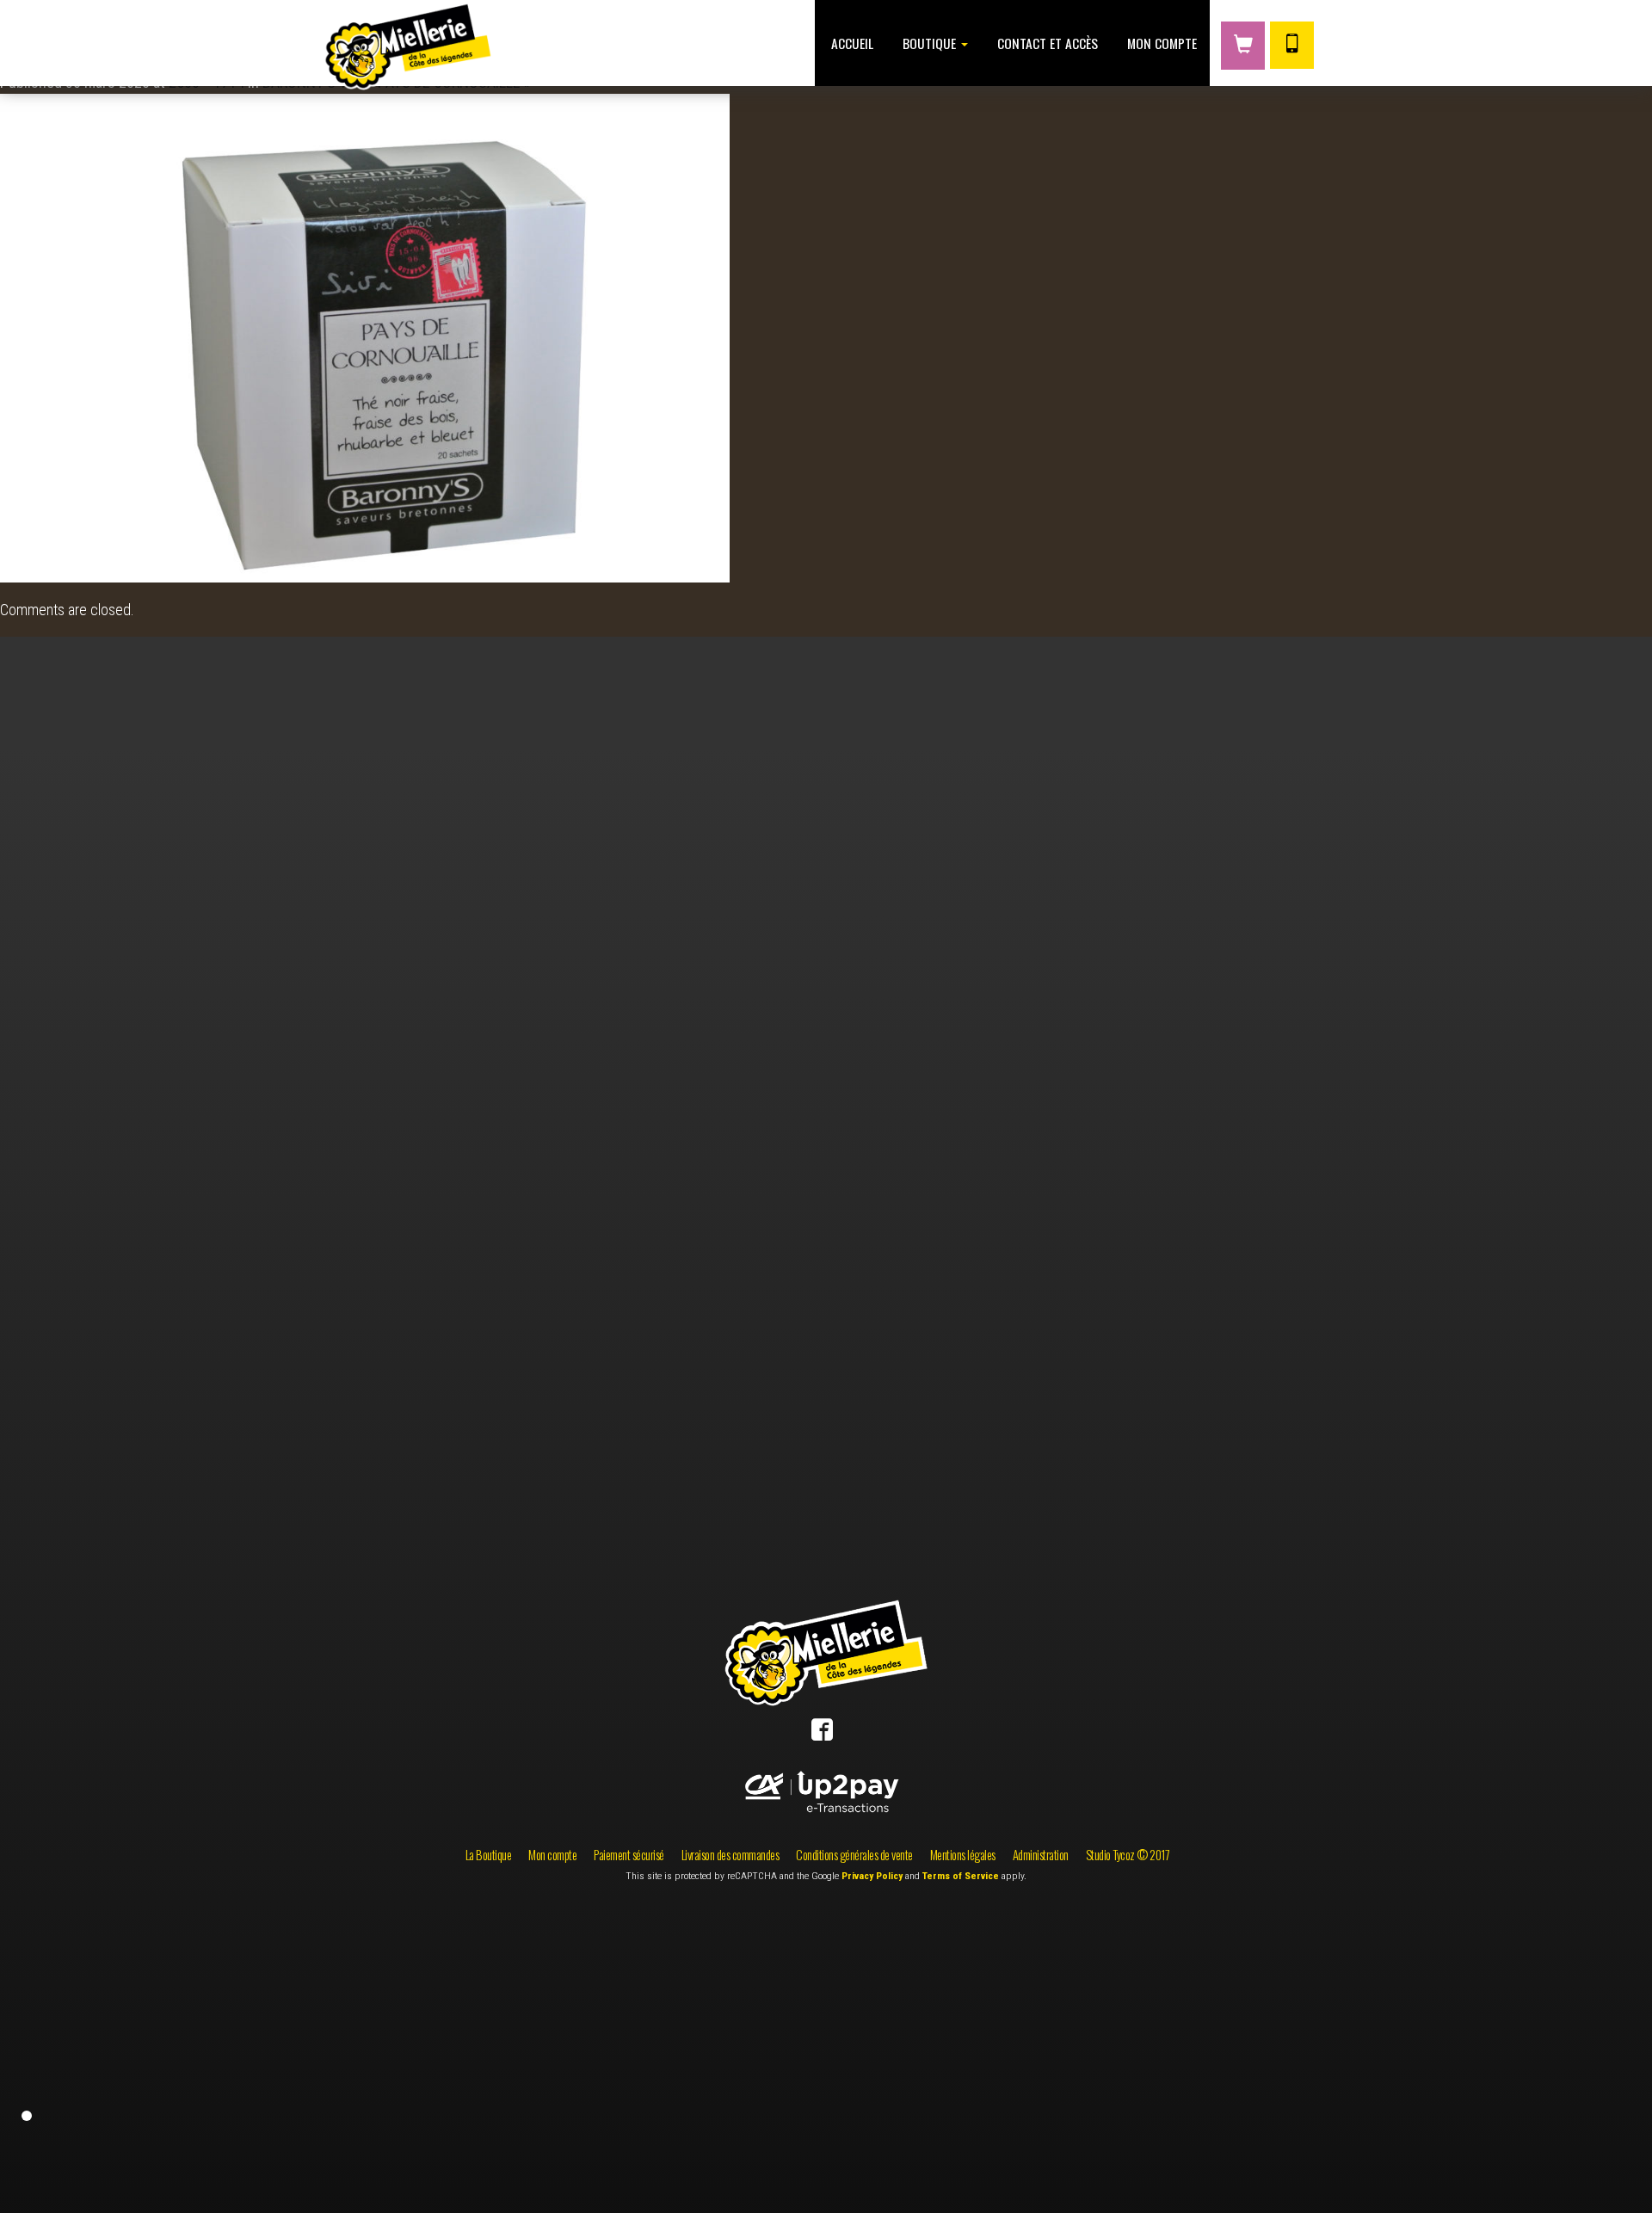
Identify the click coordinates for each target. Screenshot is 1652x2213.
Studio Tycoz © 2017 (1128, 1855)
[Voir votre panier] (1243, 46)
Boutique (929, 43)
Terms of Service (961, 1876)
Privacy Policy (872, 1876)
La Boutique (489, 1855)
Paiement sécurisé (629, 1855)
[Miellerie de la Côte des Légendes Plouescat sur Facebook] (822, 1733)
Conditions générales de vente (854, 1855)
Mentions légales (963, 1855)
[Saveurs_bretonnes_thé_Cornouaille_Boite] (365, 336)
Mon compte (1160, 43)
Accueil (851, 43)
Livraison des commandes (730, 1855)
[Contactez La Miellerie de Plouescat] (1292, 45)
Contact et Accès (1046, 43)
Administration (1041, 1855)
